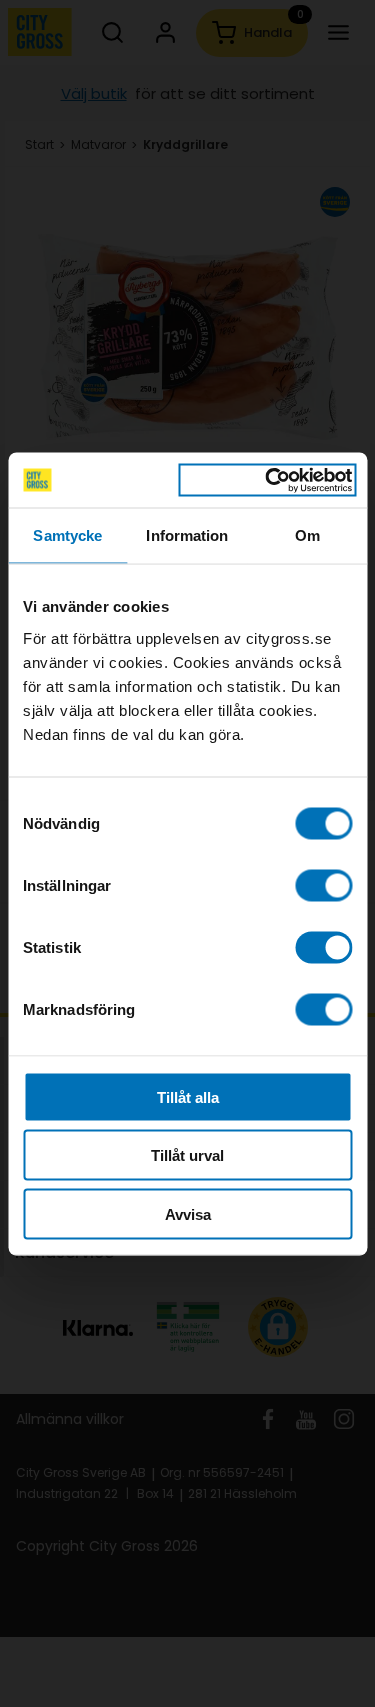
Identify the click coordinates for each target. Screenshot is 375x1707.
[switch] (323, 885)
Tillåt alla (188, 1096)
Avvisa (188, 1213)
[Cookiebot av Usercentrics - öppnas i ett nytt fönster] (267, 480)
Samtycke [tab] (67, 535)
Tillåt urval (187, 1155)
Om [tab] (307, 535)
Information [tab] (187, 535)
